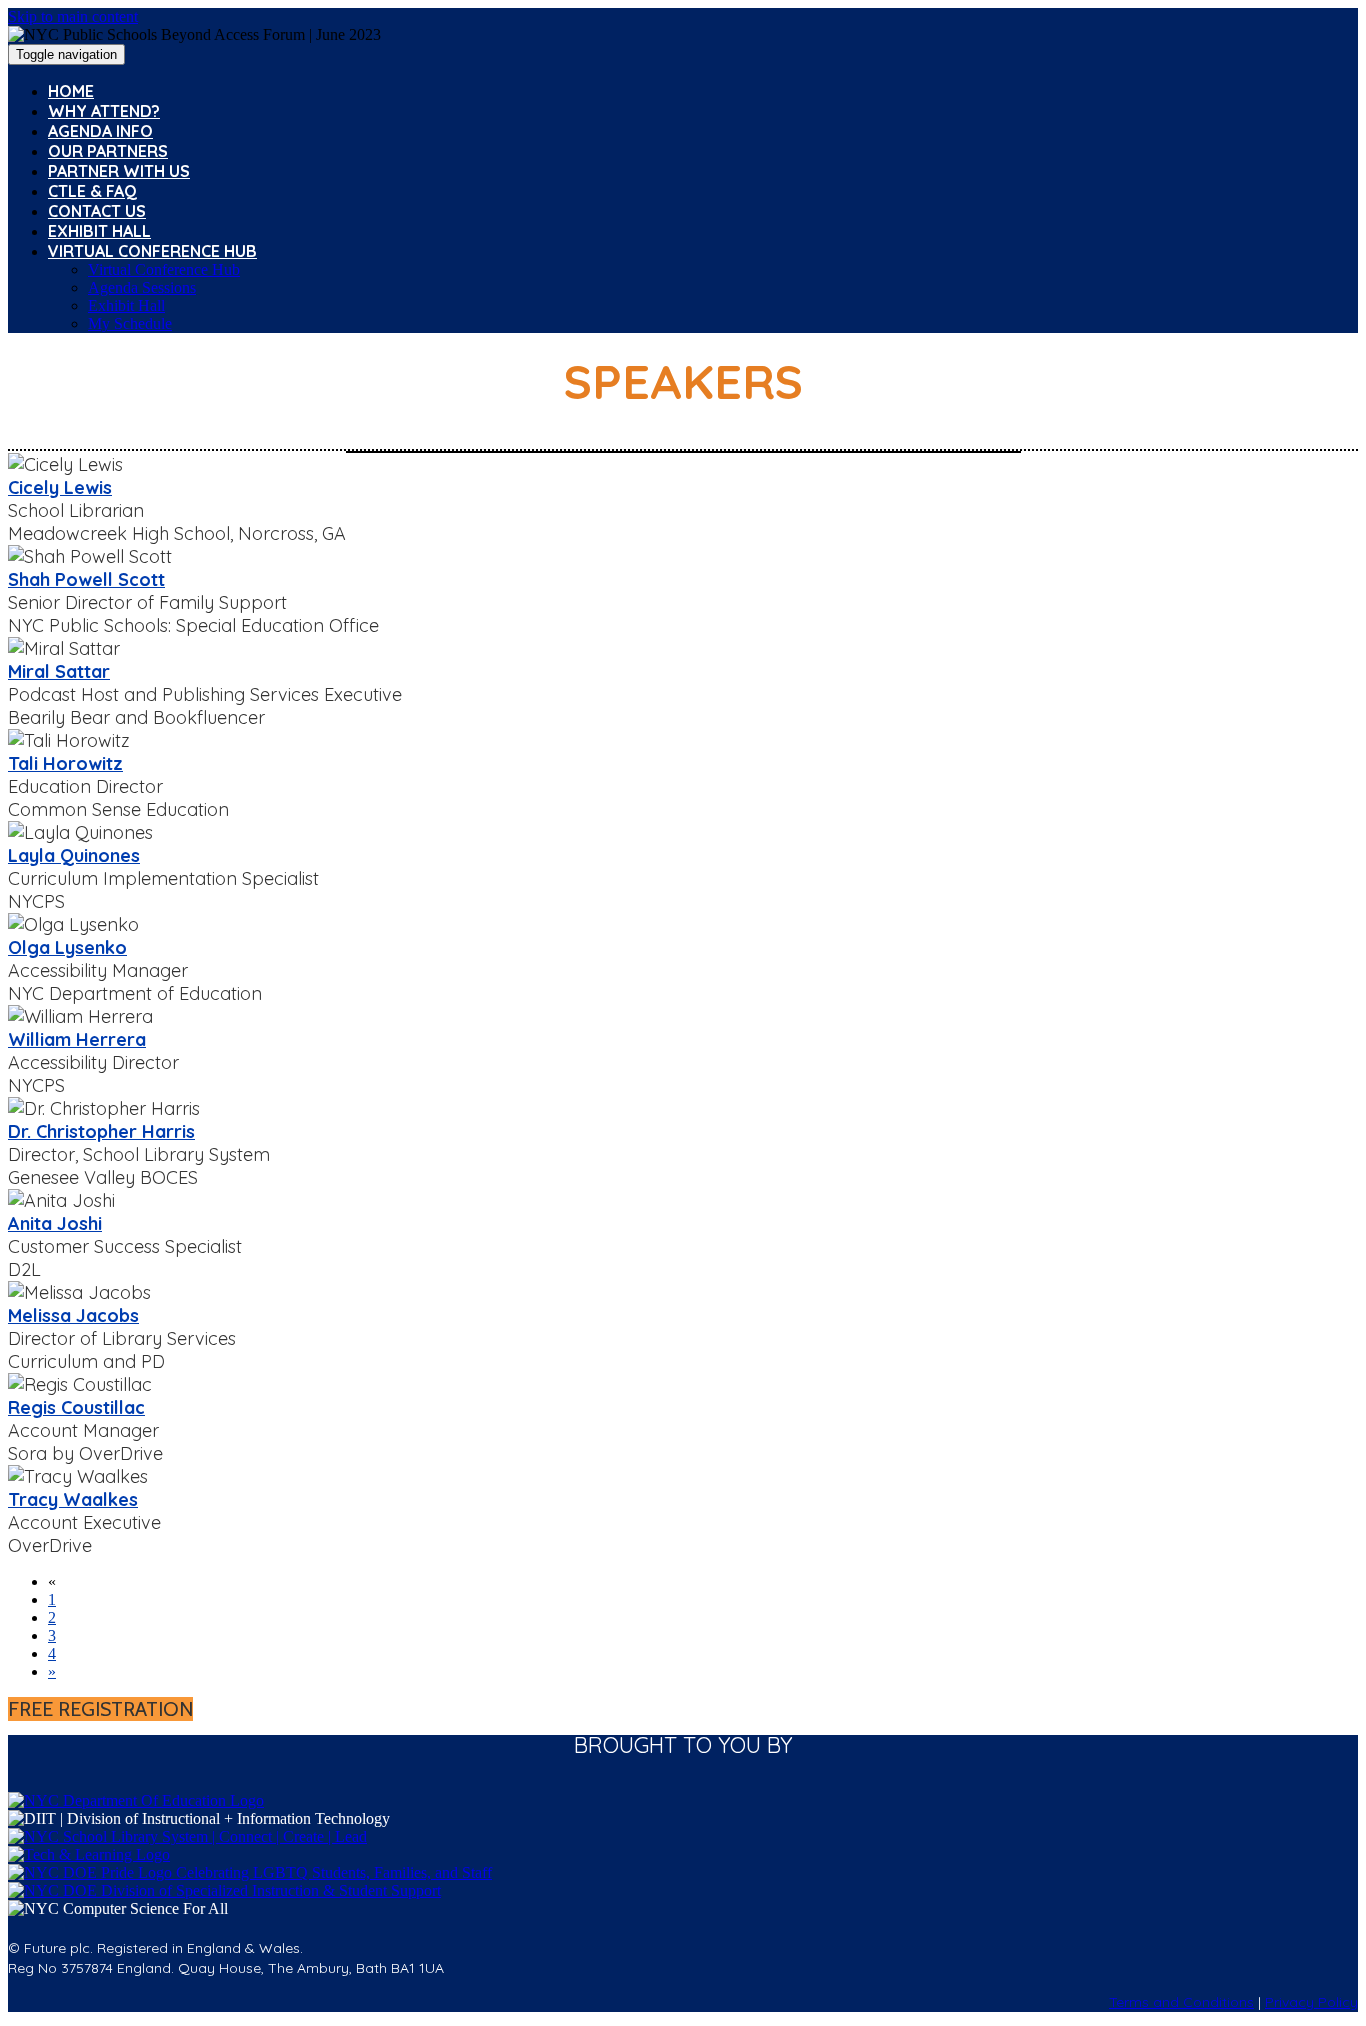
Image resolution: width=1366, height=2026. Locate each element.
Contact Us (97, 211)
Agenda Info (100, 131)
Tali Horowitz (65, 763)
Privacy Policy (1311, 2002)
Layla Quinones (74, 855)
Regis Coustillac (76, 1407)
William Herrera (77, 1039)
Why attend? (104, 111)
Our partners (108, 151)
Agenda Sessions (142, 287)
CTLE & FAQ (92, 191)
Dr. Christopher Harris (101, 1131)
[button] (100, 1709)
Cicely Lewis (60, 487)
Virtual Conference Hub (152, 251)
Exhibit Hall (99, 231)
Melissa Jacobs (73, 1315)
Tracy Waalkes (73, 1499)
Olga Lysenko (67, 947)
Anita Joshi (55, 1223)
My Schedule (130, 323)
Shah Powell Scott (86, 579)
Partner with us (119, 171)
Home (71, 91)
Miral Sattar (59, 671)
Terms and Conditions (1181, 2002)
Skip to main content (73, 16)
